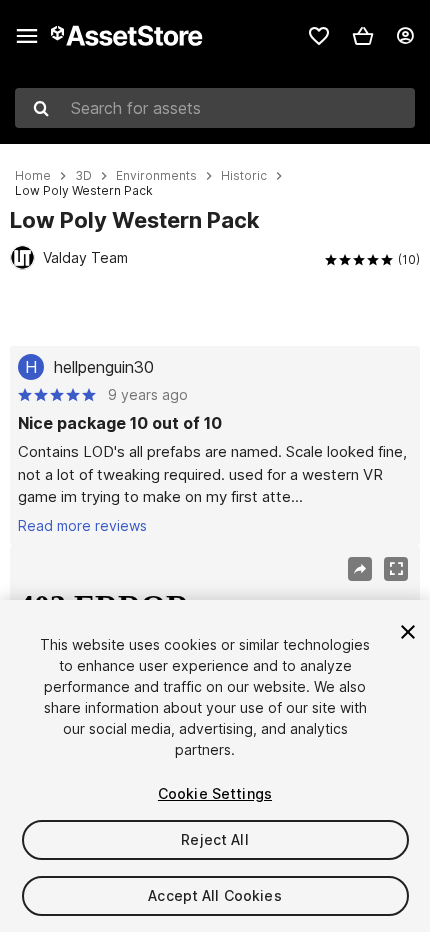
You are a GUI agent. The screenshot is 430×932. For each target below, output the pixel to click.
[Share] (360, 569)
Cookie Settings (215, 793)
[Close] (408, 632)
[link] (319, 36)
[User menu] (405, 36)
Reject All (214, 839)
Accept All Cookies (215, 895)
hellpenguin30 (104, 367)
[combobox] (215, 108)
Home (33, 176)
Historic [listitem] (244, 176)
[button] (363, 36)
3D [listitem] (83, 176)
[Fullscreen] (396, 569)
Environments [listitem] (156, 176)
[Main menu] (27, 36)
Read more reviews (82, 525)
